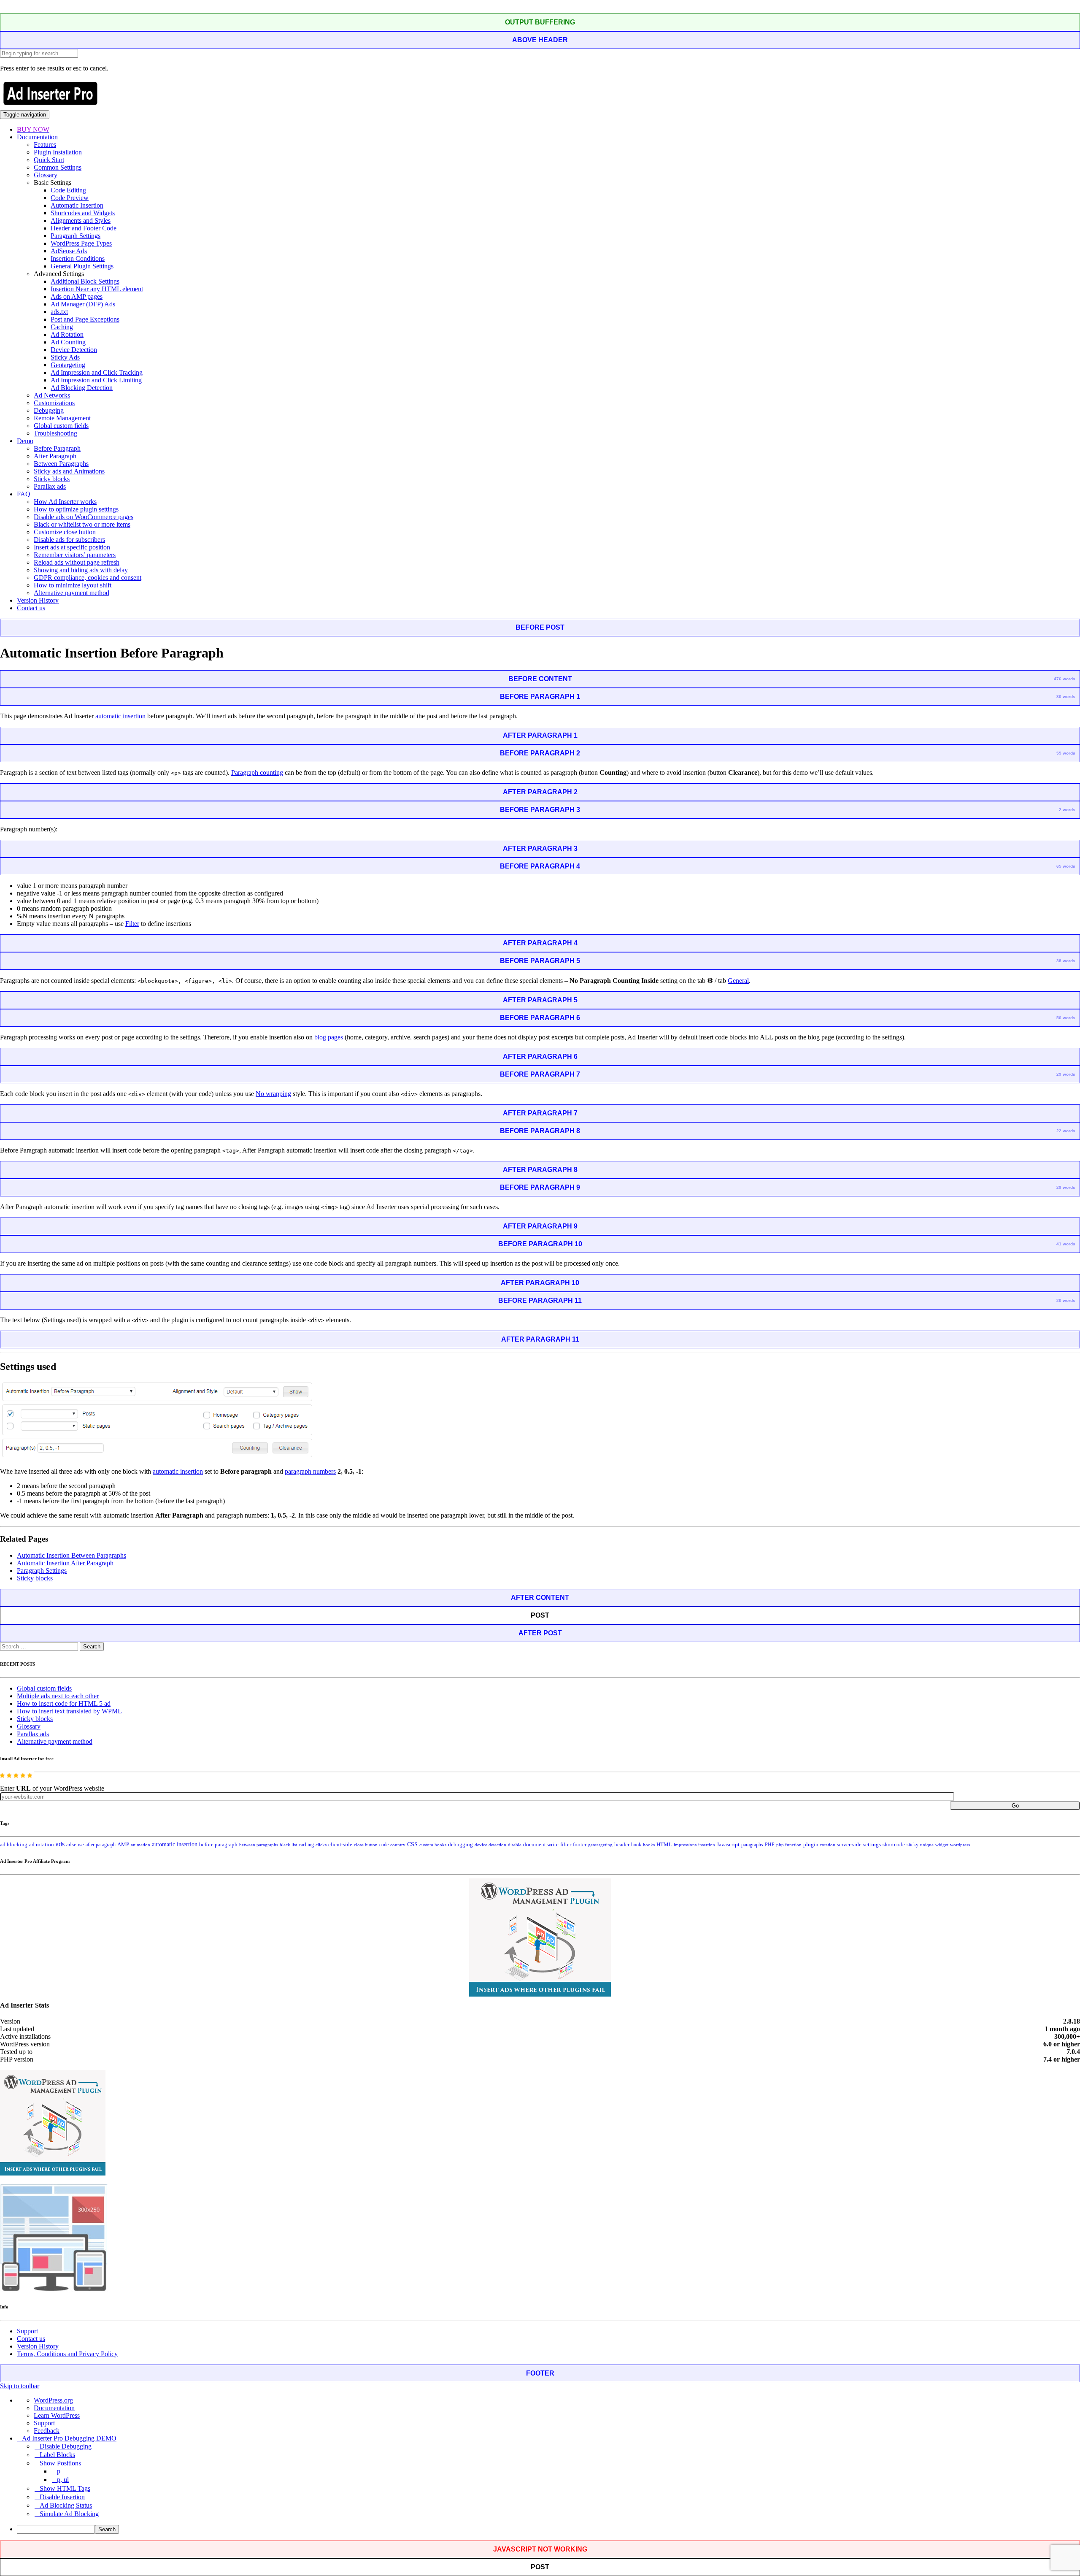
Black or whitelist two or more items (82, 524)
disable (515, 1845)
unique (927, 1845)
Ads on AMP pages (77, 296)
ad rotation (42, 1845)
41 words (1066, 1244)
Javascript (728, 1845)
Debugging (49, 410)
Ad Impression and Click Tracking (97, 372)
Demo (25, 441)
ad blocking (14, 1845)
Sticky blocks (52, 479)
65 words (1066, 866)
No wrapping (273, 1094)
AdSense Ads (69, 251)
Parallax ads (50, 486)
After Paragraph (55, 456)
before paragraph (218, 1845)
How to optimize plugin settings (76, 509)
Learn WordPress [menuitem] (57, 2415)
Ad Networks (52, 395)
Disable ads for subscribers (69, 540)
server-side (849, 1845)
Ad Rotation (67, 334)
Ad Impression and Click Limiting (96, 380)
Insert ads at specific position (72, 547)
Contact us (31, 608)
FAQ (24, 494)
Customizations (54, 403)
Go (1015, 1806)
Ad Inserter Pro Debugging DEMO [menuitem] (69, 2438)
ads (60, 1844)
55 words (1066, 753)
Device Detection (74, 350)
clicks (321, 1845)
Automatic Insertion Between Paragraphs (72, 1555)
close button (366, 1845)
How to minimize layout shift (73, 585)
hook (636, 1845)
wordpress (960, 1845)
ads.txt (59, 312)
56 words (1066, 1018)
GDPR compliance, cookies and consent (88, 578)
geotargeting (600, 1845)
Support (27, 2331)
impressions (685, 1845)
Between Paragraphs (61, 464)
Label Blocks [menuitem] (57, 2455)
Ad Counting (68, 342)
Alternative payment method (72, 593)
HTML (664, 1844)
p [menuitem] (59, 2471)
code (384, 1845)
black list (288, 1845)
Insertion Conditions (78, 258)
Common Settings (58, 167)
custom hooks (433, 1845)
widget (942, 1845)
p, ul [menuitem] (63, 2480)
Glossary (46, 175)
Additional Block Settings (85, 281)
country (398, 1845)
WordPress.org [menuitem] (53, 2400)
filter (566, 1845)
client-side (340, 1844)
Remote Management (62, 418)
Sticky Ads (65, 357)
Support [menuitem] (44, 2423)
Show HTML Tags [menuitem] (65, 2488)
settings (872, 1844)
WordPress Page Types (81, 243)
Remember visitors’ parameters (75, 555)
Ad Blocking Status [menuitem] (66, 2505)
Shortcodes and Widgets (83, 213)
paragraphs (752, 1845)
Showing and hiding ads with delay (81, 570)
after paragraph (101, 1845)
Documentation (37, 137)
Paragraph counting (257, 773)
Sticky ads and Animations (69, 471)
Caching (62, 327)
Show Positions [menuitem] (60, 2463)
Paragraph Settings (76, 236)
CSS (412, 1844)
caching (306, 1845)
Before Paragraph (57, 448)
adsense (75, 1845)
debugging (460, 1845)
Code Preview (70, 198)
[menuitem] (548, 2529)
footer (580, 1845)
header (622, 1845)
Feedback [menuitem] (47, 2431)
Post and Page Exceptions (85, 319)
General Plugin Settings (82, 266)
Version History (38, 600)
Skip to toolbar (20, 2386)
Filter (132, 924)
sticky (913, 1845)
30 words (1066, 697)
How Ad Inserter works (65, 502)
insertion (707, 1845)
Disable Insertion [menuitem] (62, 2497)
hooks (649, 1845)
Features (45, 145)
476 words (1065, 679)
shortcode (894, 1845)
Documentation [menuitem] (54, 2408)
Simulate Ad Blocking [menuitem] (69, 2514)
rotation (828, 1845)
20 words (1066, 1300)
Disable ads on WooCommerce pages (84, 517)
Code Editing (68, 190)
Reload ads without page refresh (77, 562)
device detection (490, 1845)
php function (789, 1845)
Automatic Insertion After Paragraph (65, 1563)
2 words (1067, 810)
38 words (1066, 961)
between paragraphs (259, 1845)
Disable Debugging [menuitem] (66, 2446)
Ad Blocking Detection (82, 388)
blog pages (329, 1037)
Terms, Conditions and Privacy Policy (67, 2354)
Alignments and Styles (81, 221)
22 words (1066, 1131)
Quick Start (49, 160)
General (738, 981)
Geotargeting (68, 365)
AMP (123, 1845)
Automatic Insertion (77, 205)
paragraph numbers (310, 1471)
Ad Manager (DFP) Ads (83, 304)
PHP (770, 1845)
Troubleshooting (55, 433)
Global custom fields (61, 426)
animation (140, 1845)
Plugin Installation (58, 152)
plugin (811, 1845)
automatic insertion (120, 716)
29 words (1066, 1074)
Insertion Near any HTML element (97, 289)
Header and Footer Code (84, 228)
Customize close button (65, 532)
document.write (541, 1845)
